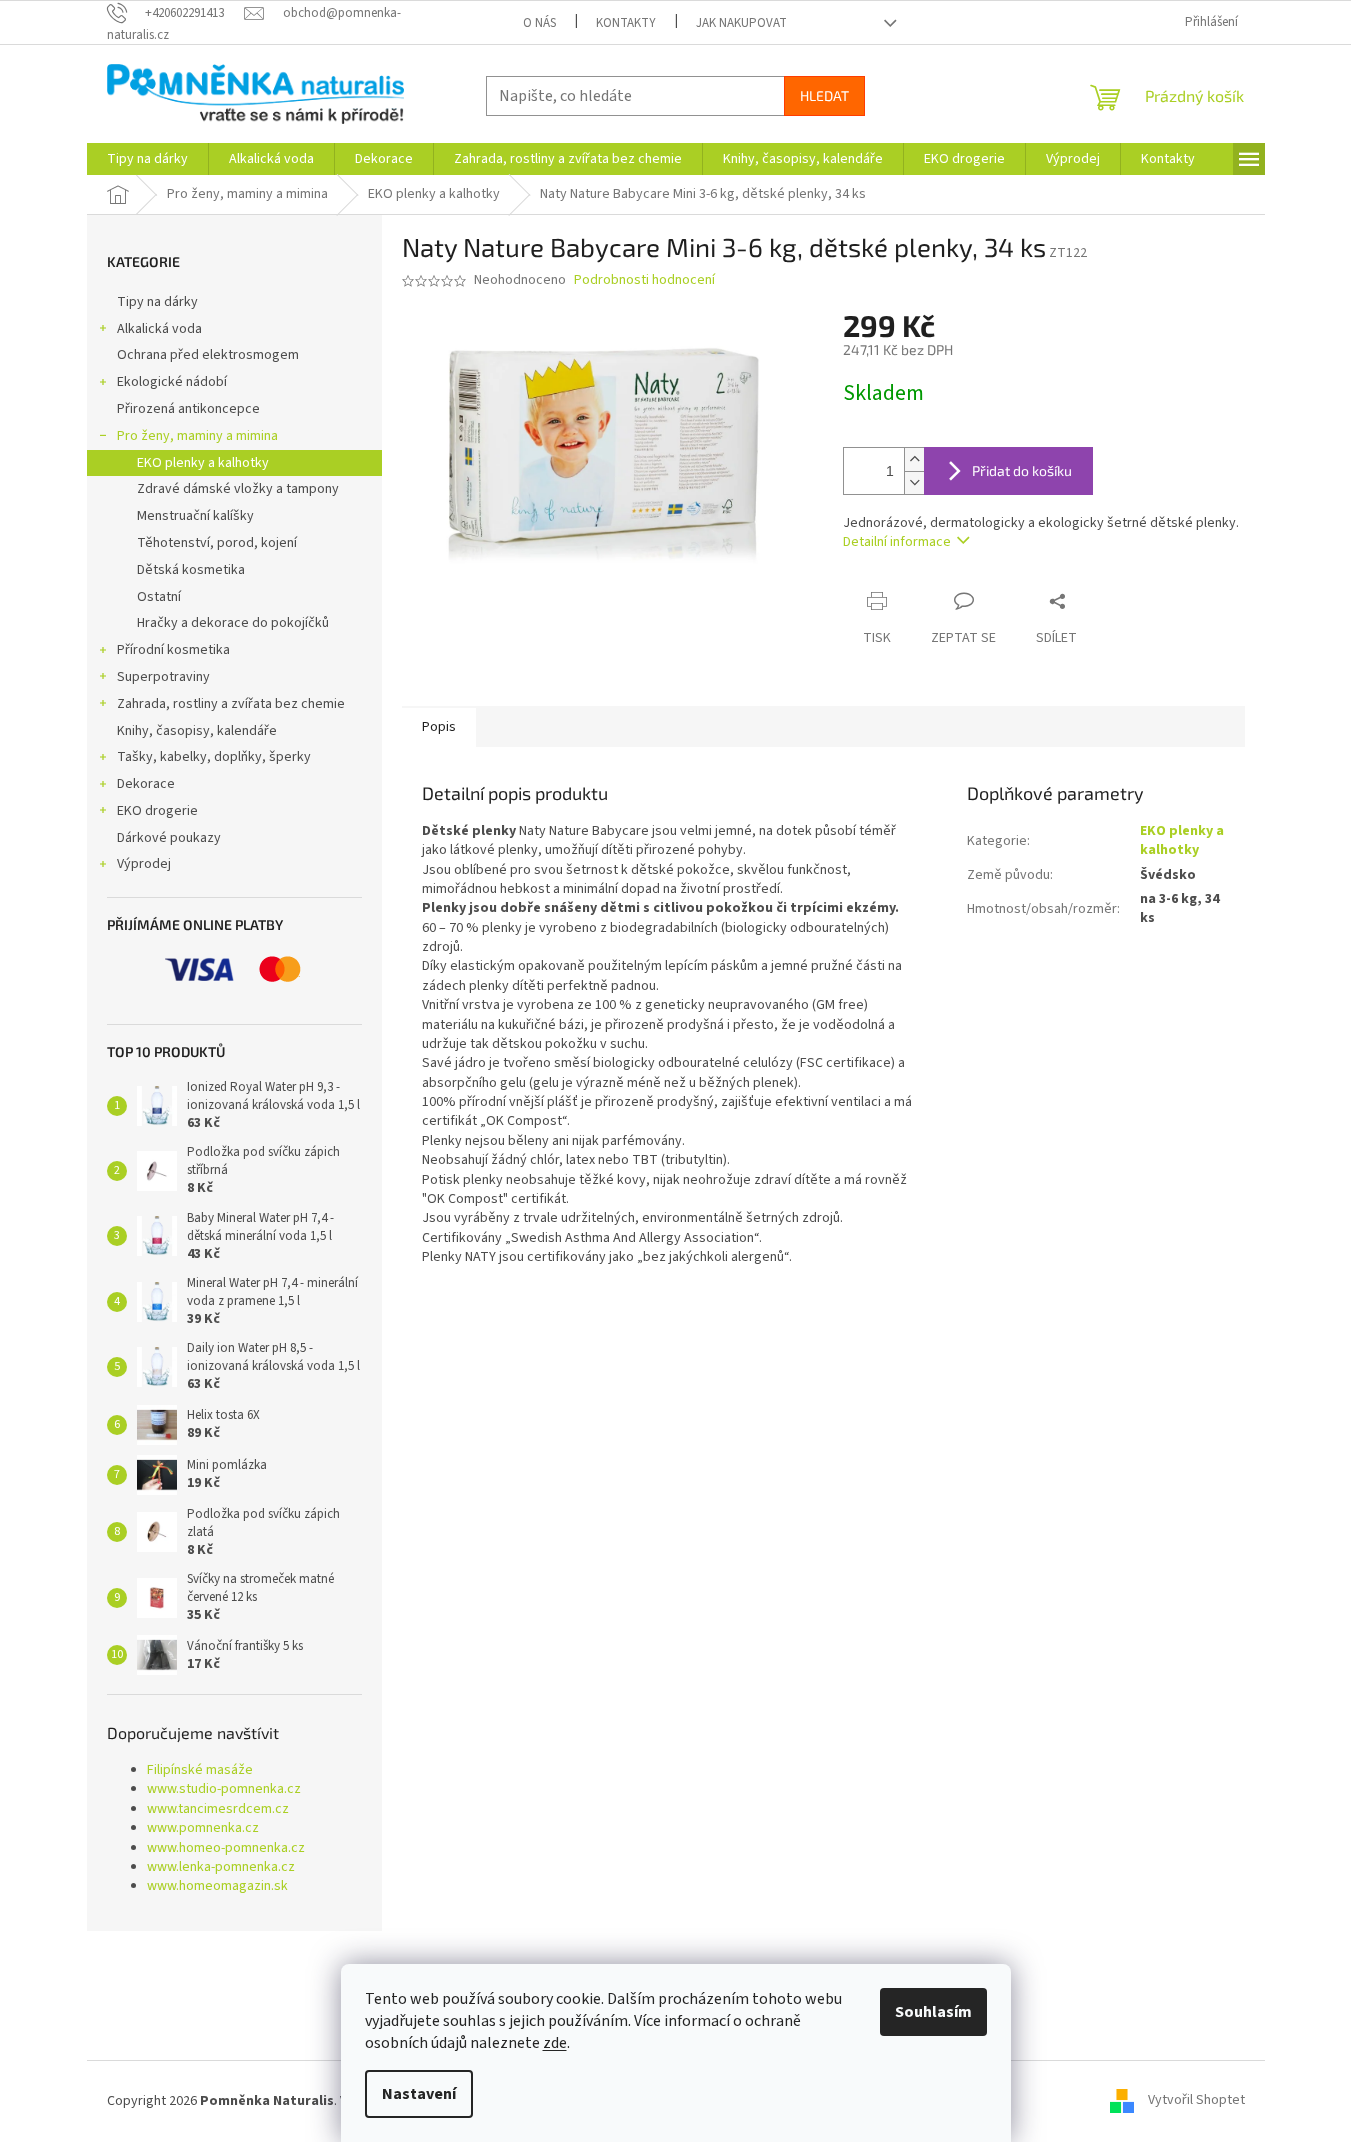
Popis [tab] (439, 727)
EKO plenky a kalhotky (203, 463)
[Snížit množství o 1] (914, 482)
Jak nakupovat (741, 23)
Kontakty (626, 23)
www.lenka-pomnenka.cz (221, 1867)
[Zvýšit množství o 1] (914, 459)
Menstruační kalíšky (195, 516)
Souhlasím (933, 2012)
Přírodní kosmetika (173, 650)
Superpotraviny (163, 677)
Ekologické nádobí (172, 382)
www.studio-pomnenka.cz (224, 1789)
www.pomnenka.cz (203, 1828)
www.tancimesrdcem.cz (218, 1809)
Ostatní (159, 597)
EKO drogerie (157, 811)
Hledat (824, 95)
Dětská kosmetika (191, 570)
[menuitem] (147, 159)
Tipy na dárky (157, 302)
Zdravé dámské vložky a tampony (238, 489)
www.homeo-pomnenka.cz (226, 1848)
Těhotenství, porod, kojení (217, 543)
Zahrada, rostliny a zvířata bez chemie (231, 704)
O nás (539, 23)
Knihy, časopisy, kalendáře (197, 731)
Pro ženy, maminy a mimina (197, 436)
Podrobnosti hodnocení (644, 280)
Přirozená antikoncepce (188, 409)
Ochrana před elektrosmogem (208, 355)
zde (555, 2043)
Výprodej (144, 864)
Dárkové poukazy (169, 838)
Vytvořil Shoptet (1196, 2101)
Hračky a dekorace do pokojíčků (233, 623)
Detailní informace (897, 542)
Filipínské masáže (200, 1770)
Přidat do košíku (1022, 470)
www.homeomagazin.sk (217, 1886)
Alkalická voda (159, 329)
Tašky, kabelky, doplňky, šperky (214, 757)
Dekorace (146, 784)
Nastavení (419, 2094)
